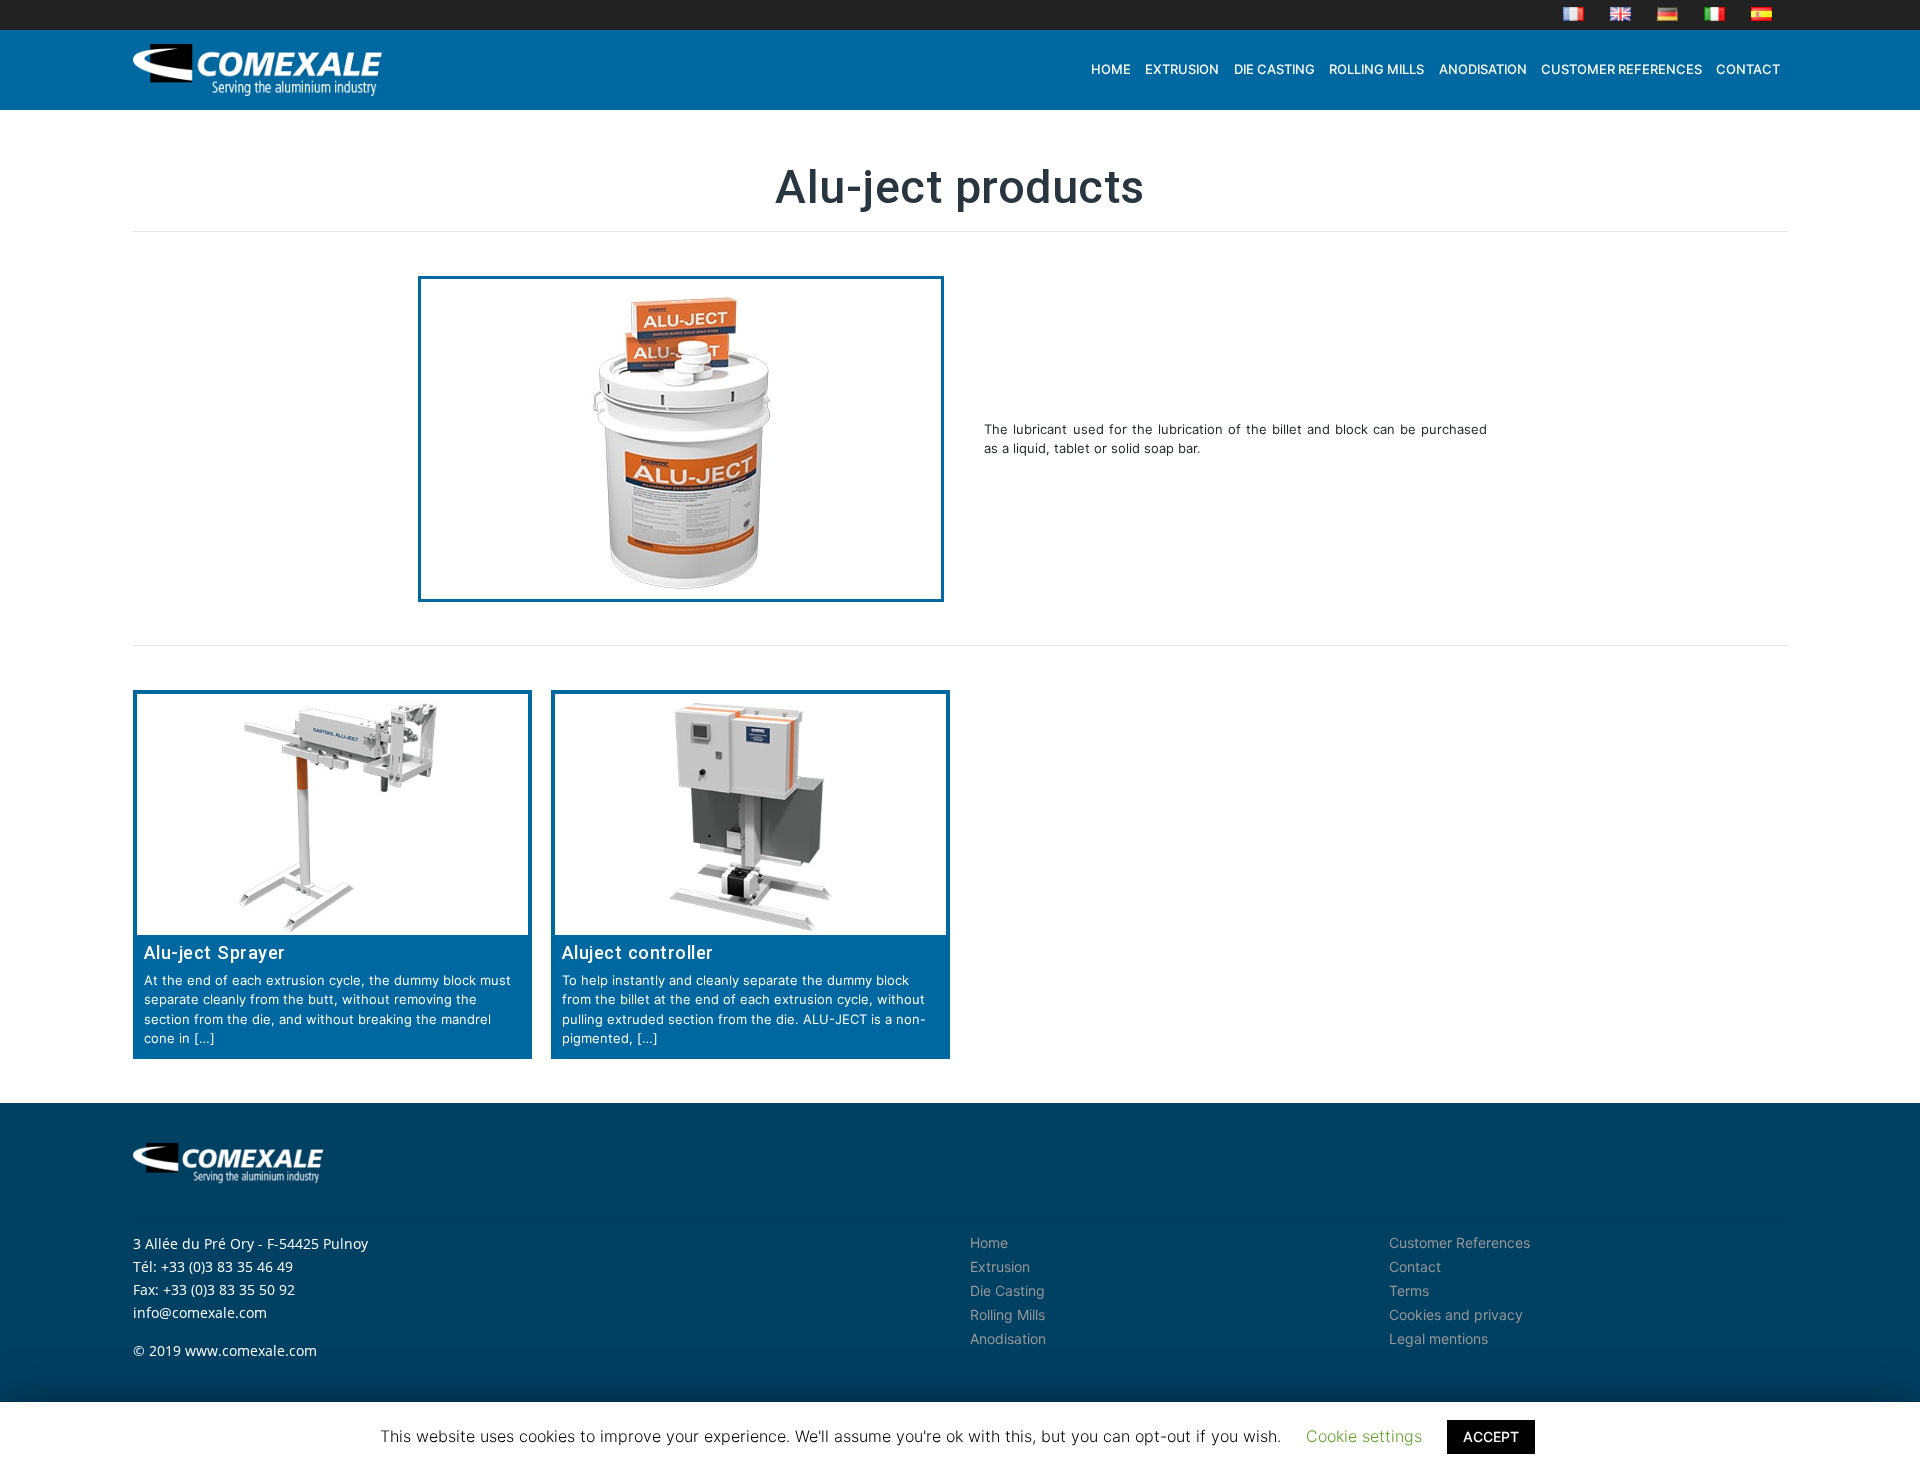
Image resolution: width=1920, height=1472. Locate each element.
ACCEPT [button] (1491, 1436)
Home (1111, 69)
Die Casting (1007, 1290)
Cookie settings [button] (1364, 1436)
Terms (1409, 1290)
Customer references (1621, 69)
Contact (1748, 69)
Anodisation (1483, 69)
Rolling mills (1376, 69)
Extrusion (1182, 69)
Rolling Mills (1007, 1314)
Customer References (1459, 1242)
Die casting (1274, 69)
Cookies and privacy (1456, 1314)
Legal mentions (1438, 1338)
